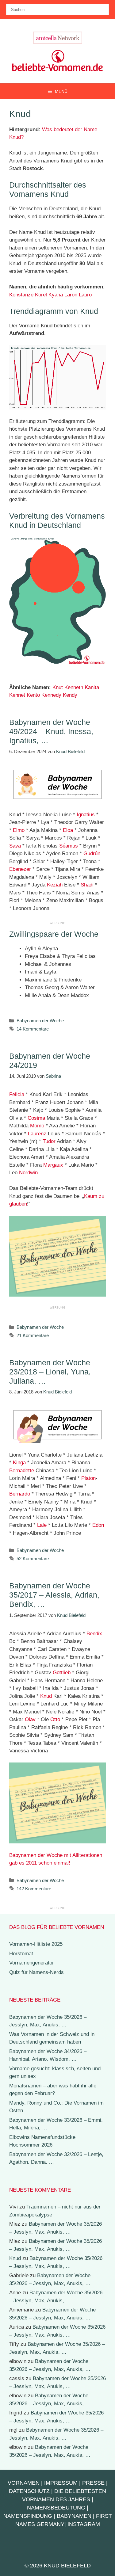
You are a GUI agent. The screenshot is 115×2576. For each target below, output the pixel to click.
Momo (37, 1126)
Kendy (70, 695)
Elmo (19, 830)
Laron (71, 295)
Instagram (84, 2524)
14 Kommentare (33, 1029)
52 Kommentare (33, 1559)
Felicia (17, 1094)
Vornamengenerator (32, 1963)
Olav (30, 1719)
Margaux (53, 1165)
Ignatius (86, 815)
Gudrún (92, 854)
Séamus (69, 846)
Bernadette (22, 1471)
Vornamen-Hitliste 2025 (36, 1944)
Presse (93, 2483)
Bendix (94, 1634)
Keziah (55, 885)
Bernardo (20, 1494)
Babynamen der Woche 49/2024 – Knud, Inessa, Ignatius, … (51, 731)
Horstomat (21, 1954)
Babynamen (74, 2516)
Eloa (68, 830)
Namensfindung (28, 2516)
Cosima (36, 1118)
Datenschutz (29, 2491)
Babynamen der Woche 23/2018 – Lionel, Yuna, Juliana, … (50, 1372)
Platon (88, 1478)
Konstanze (21, 295)
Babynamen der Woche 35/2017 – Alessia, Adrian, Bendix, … (54, 1595)
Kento (33, 695)
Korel (41, 295)
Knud (46, 1696)
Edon (98, 1525)
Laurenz (37, 1134)
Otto (55, 1719)
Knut (58, 687)
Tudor (49, 1141)
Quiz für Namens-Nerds (36, 1972)
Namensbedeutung (56, 2508)
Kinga (19, 1463)
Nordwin (28, 1173)
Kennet (17, 695)
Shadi (87, 885)
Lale (42, 1525)
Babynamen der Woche (40, 1021)
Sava (15, 846)
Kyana (56, 295)
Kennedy (51, 695)
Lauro (85, 295)
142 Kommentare (34, 1889)
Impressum (61, 2483)
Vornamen (24, 2483)
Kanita (92, 687)
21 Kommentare (33, 1335)
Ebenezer (20, 869)
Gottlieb (62, 1673)
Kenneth (74, 687)
